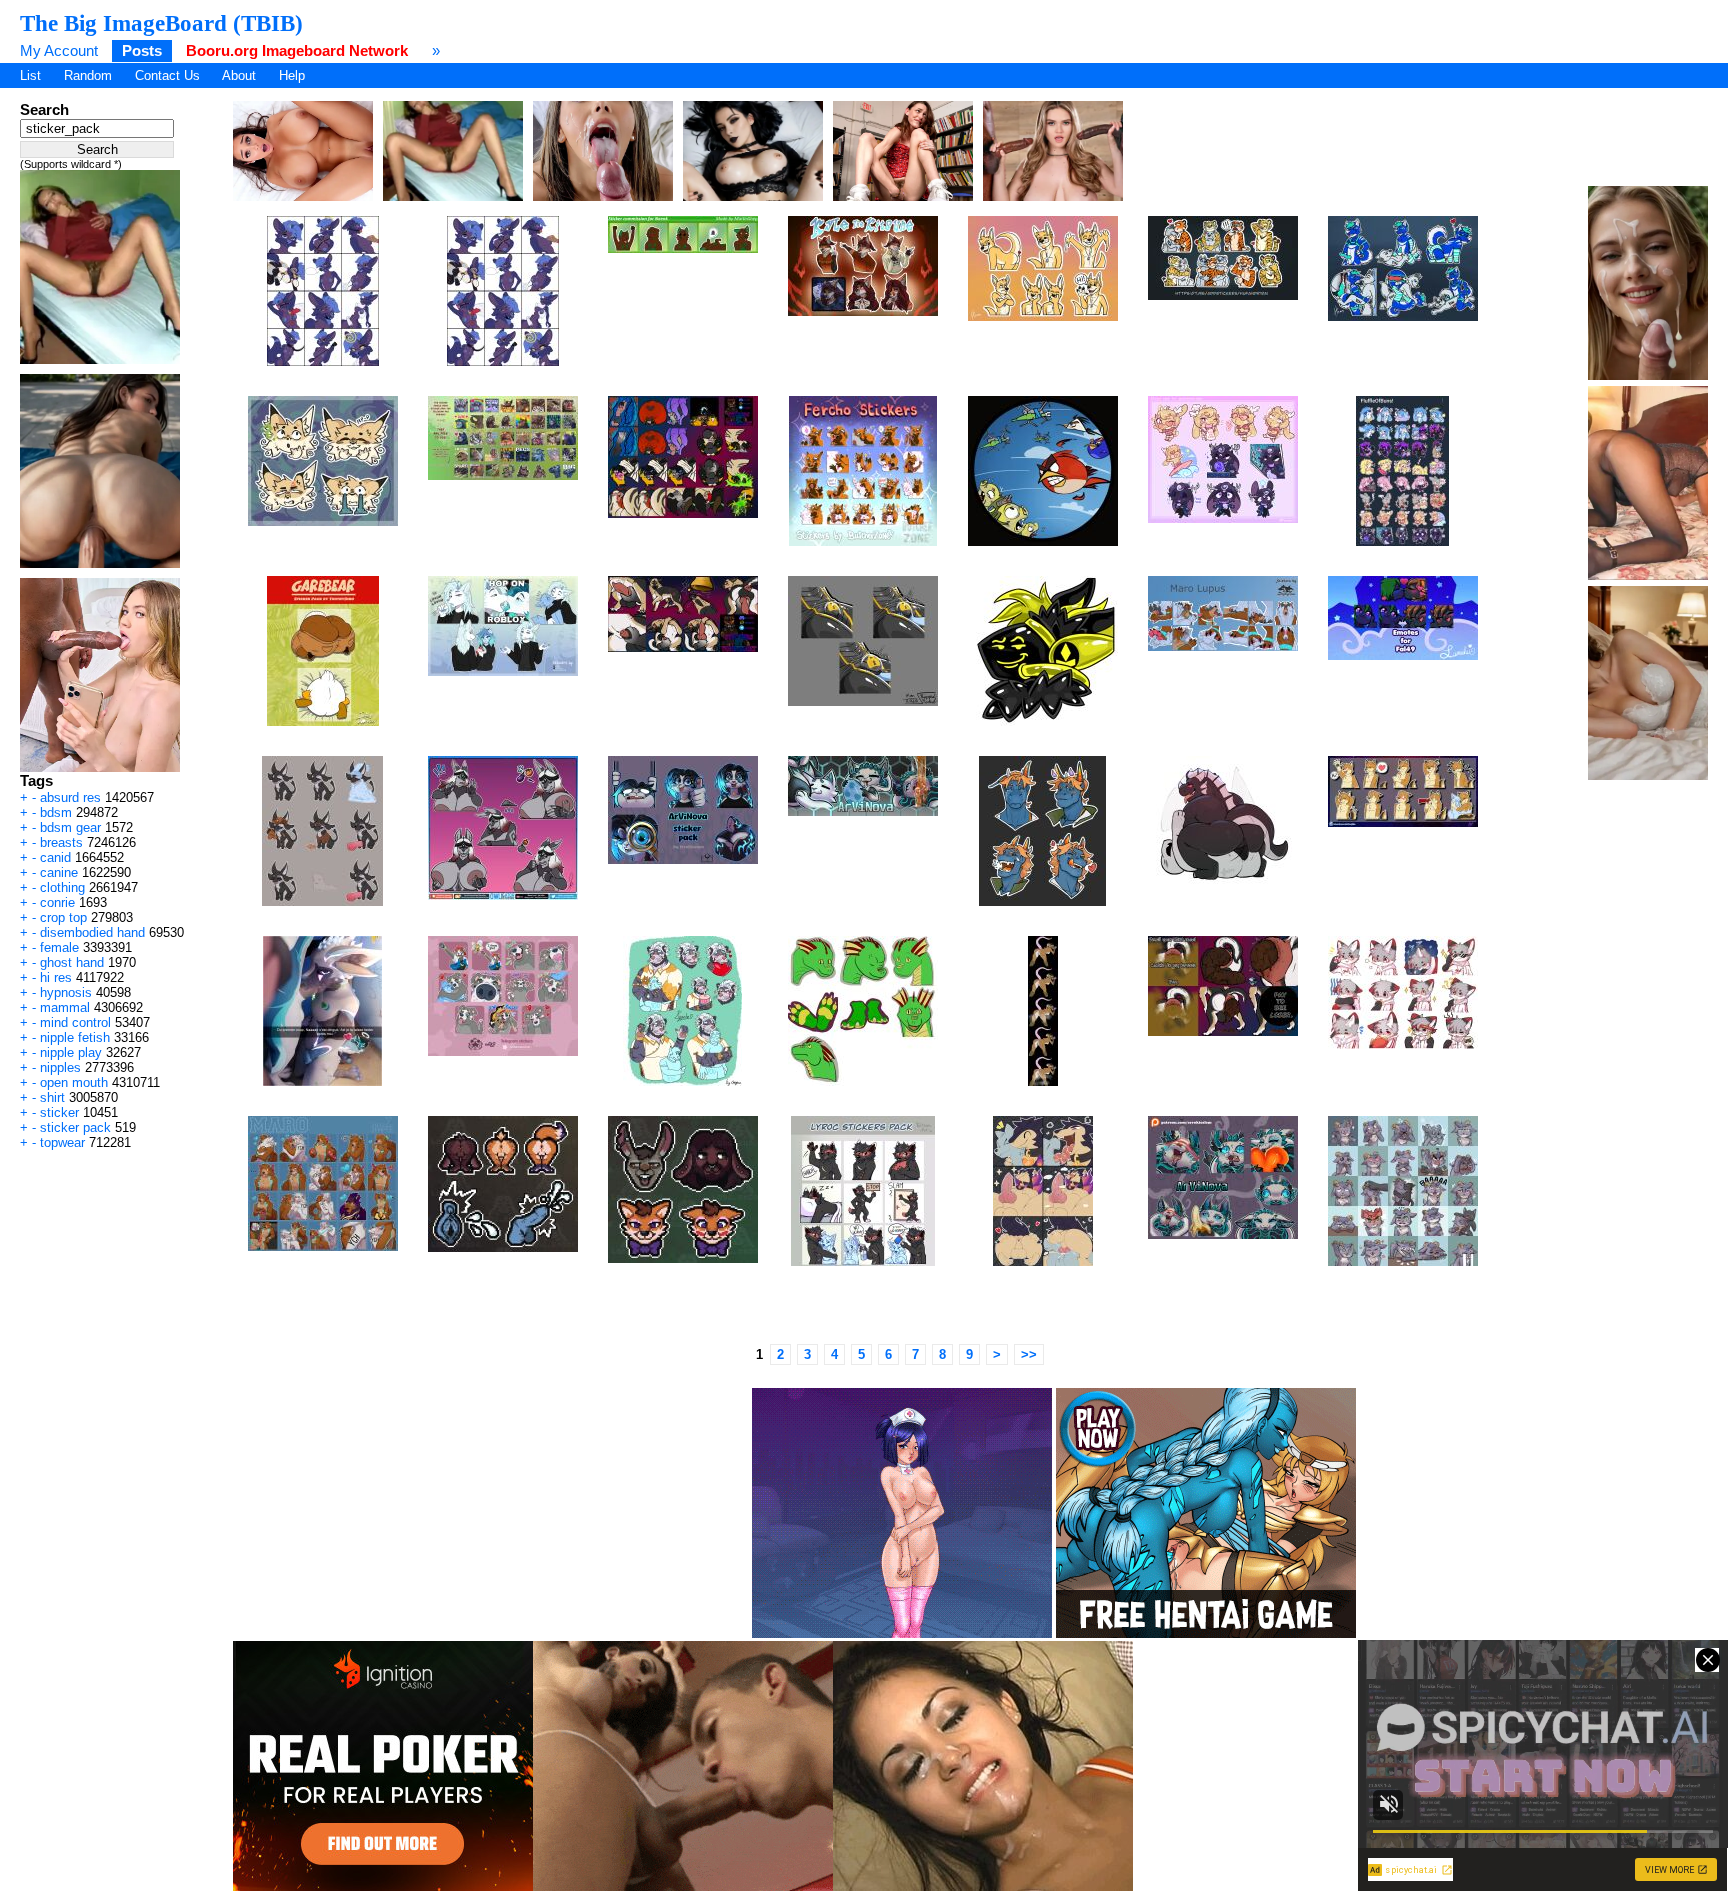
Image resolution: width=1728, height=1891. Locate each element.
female (59, 947)
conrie (57, 902)
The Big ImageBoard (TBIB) (161, 23)
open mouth (74, 1082)
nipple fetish (75, 1037)
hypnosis (66, 992)
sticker (59, 1112)
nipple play (71, 1052)
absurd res (70, 797)
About (239, 75)
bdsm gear (70, 827)
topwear (62, 1142)
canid (55, 857)
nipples (60, 1067)
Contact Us (167, 75)
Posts (142, 50)
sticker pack (75, 1127)
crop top (63, 917)
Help (292, 75)
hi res (56, 977)
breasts (61, 842)
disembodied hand (92, 932)
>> (1029, 1354)
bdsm (56, 812)
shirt (52, 1097)
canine (59, 872)
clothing (62, 887)
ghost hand (72, 962)
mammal (65, 1007)
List (30, 75)
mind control (75, 1022)
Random (88, 75)
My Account (59, 50)
